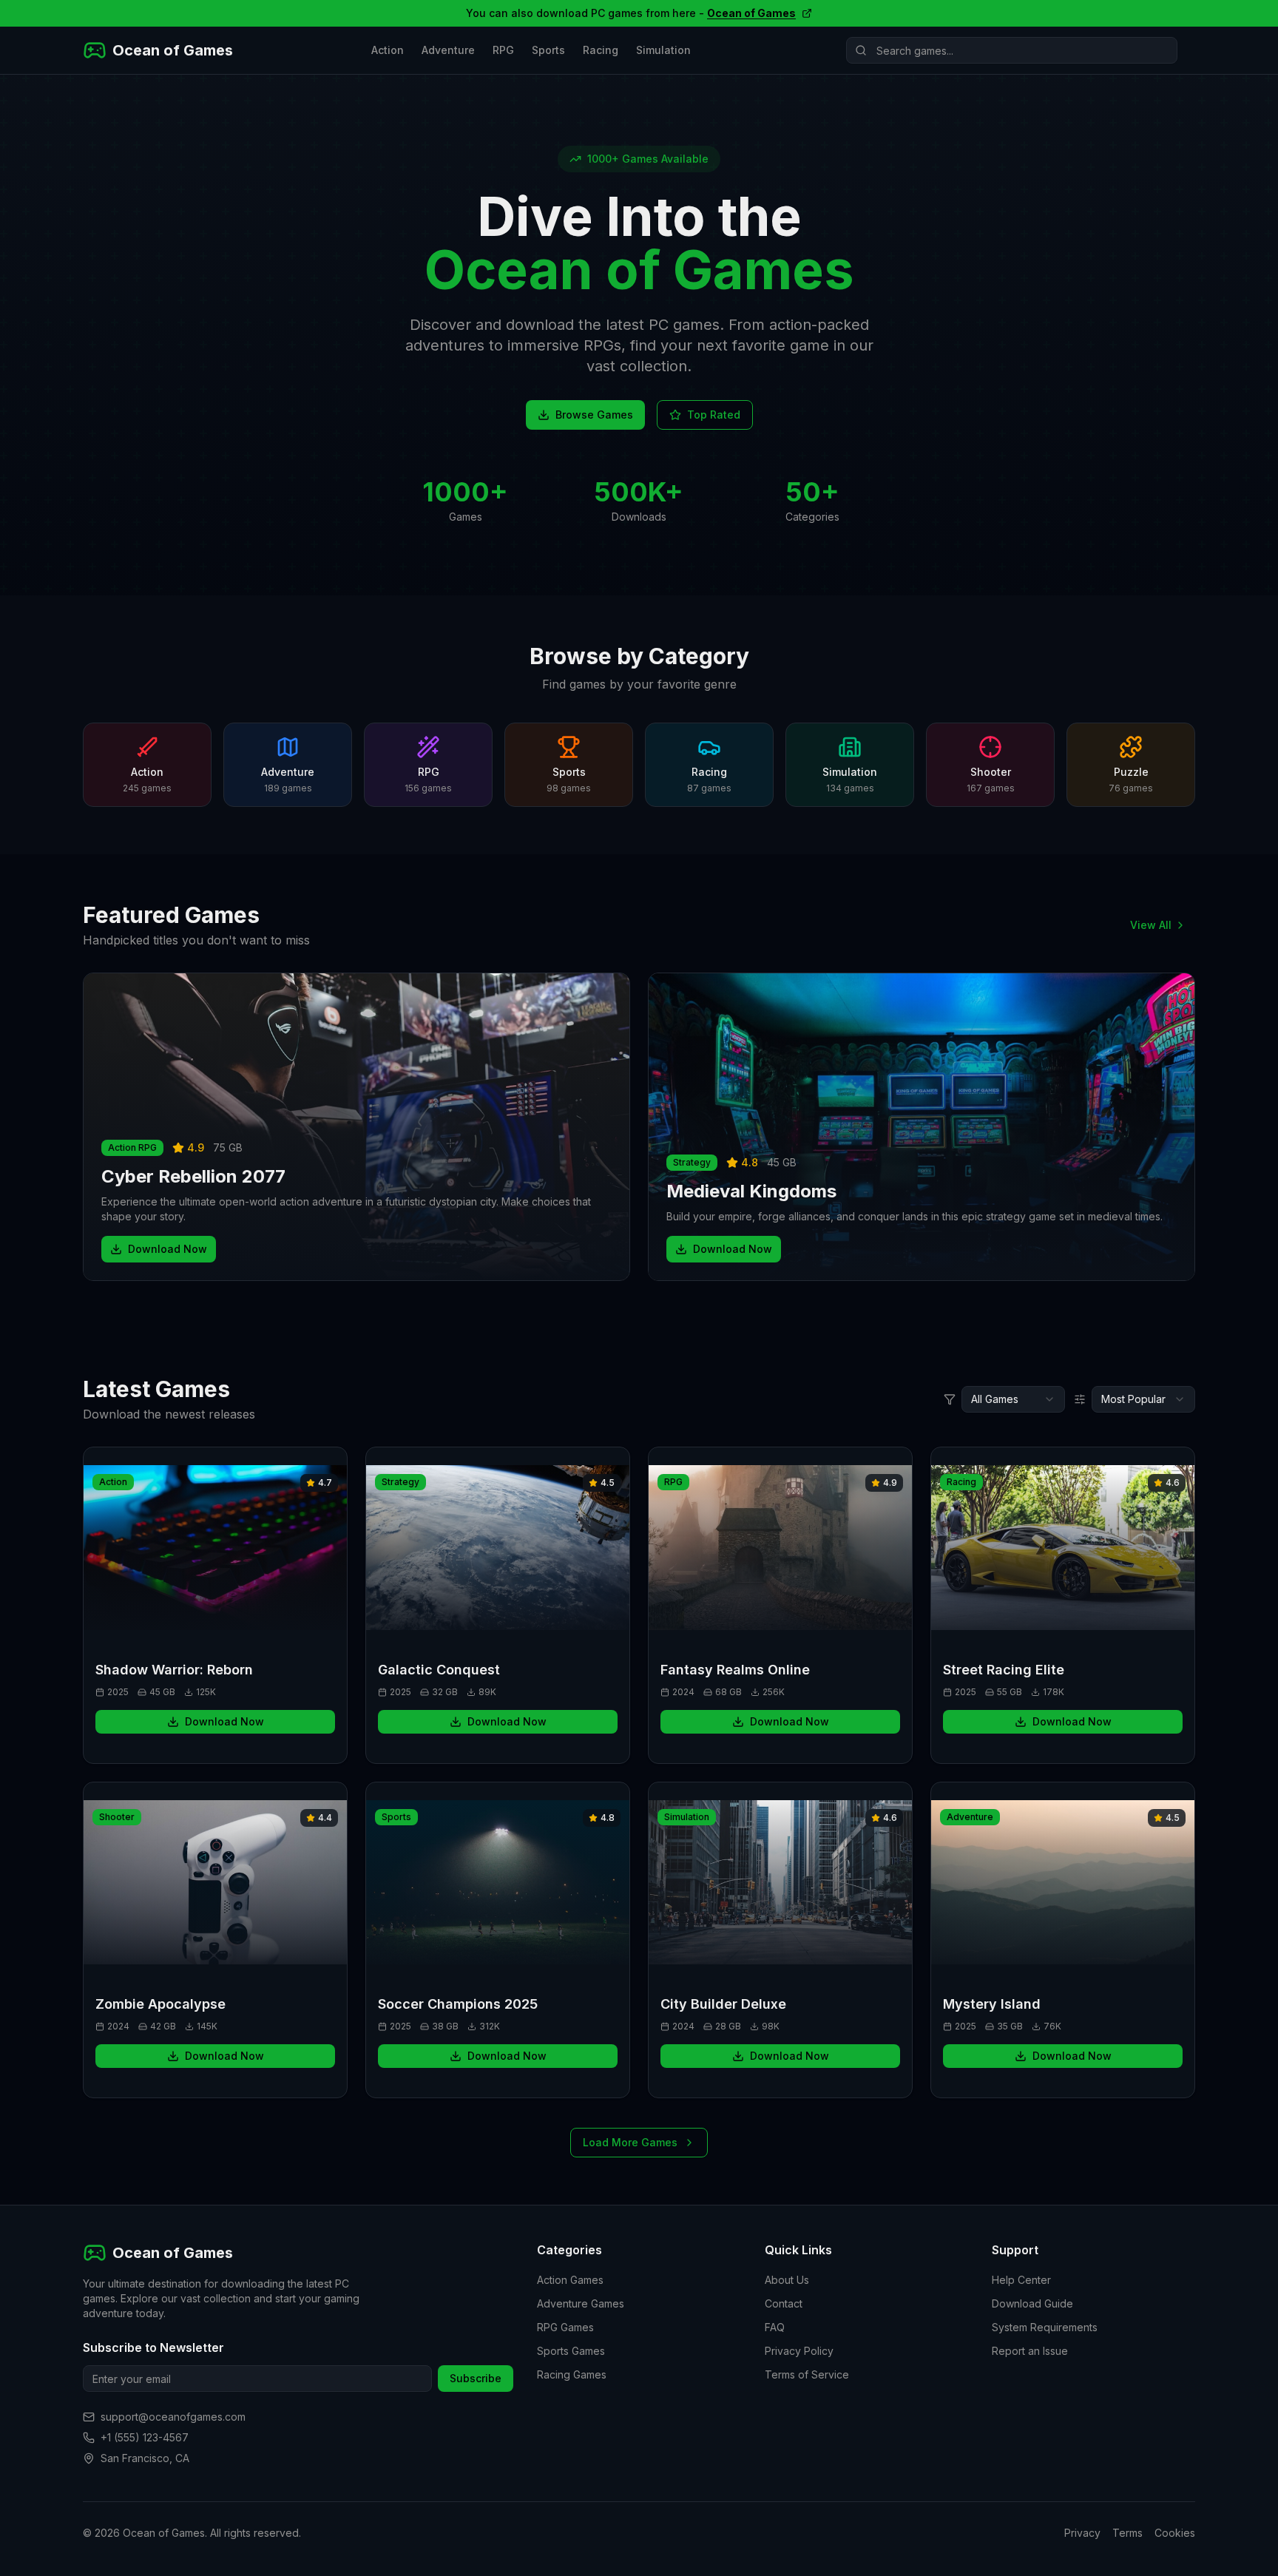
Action (388, 50)
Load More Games (630, 2142)
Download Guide (1032, 2303)
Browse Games (594, 415)
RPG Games (565, 2327)
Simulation (663, 50)
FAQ (775, 2327)
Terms (1127, 2533)
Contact (784, 2303)
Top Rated (714, 415)
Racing (601, 50)
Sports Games (571, 2351)
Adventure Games (581, 2303)
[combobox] (1013, 1399)
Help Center (1021, 2280)
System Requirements (1045, 2327)
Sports (548, 50)
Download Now (168, 1249)
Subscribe (476, 2378)
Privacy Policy (799, 2351)
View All (1151, 925)
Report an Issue (1030, 2351)
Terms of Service (807, 2374)
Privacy (1082, 2533)
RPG (503, 50)
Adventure (448, 50)
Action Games (570, 2280)
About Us (787, 2280)
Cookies (1175, 2533)
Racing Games (572, 2374)
